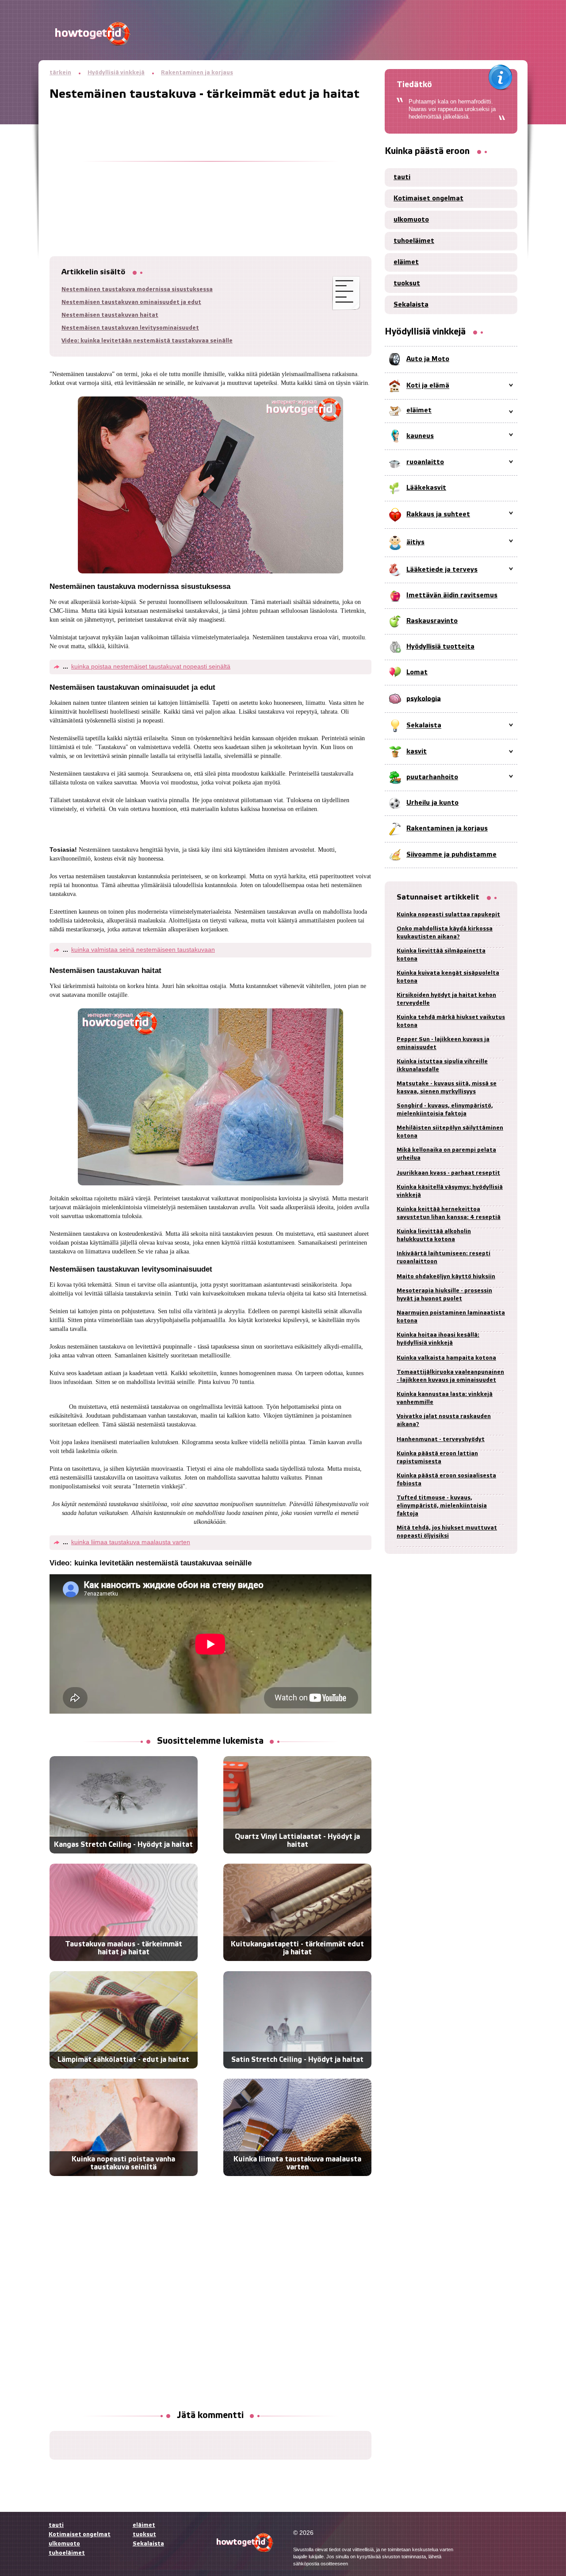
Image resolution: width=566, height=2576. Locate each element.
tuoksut (407, 284)
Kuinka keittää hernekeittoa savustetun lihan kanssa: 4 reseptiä (449, 1213)
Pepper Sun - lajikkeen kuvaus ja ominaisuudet (443, 1044)
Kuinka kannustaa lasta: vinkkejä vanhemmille (445, 1398)
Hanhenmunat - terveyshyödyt (441, 1440)
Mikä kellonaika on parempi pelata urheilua (446, 1154)
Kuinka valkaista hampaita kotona (446, 1358)
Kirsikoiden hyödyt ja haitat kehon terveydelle (446, 999)
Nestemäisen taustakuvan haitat (110, 315)
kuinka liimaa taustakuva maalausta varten (131, 1542)
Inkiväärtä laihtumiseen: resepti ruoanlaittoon (444, 1258)
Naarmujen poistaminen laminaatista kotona (451, 1317)
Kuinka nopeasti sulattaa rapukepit (448, 915)
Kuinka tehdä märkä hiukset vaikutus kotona (451, 1021)
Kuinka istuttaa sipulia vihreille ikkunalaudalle (442, 1066)
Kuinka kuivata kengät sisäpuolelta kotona (448, 977)
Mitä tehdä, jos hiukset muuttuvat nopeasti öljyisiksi (447, 1532)
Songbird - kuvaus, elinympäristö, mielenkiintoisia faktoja (445, 1110)
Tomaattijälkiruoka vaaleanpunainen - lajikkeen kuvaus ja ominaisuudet (450, 1376)
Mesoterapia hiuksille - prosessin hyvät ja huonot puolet (444, 1295)
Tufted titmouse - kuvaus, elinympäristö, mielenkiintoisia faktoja (442, 1506)
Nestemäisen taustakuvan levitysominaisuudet (130, 328)
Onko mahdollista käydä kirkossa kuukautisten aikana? (445, 933)
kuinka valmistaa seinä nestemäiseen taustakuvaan (143, 950)
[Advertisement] (210, 163)
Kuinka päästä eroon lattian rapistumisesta (437, 1458)
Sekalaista (411, 305)
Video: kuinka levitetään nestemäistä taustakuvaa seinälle (147, 341)
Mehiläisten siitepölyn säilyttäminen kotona (450, 1132)
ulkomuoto (411, 220)
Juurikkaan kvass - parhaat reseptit (448, 1173)
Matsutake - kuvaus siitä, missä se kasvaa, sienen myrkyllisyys (447, 1088)
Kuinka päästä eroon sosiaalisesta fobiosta (446, 1480)
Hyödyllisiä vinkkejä (116, 73)
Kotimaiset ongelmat (428, 199)
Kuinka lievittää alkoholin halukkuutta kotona (434, 1236)
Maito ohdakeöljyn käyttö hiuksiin (446, 1277)
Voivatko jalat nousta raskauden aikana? (444, 1421)
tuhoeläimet (414, 241)
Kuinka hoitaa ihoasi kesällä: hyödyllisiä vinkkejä (438, 1339)
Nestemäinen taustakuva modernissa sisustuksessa (137, 290)
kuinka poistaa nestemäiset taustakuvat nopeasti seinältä (151, 666)
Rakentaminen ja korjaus (197, 73)
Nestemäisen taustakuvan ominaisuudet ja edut (131, 302)
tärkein (60, 73)
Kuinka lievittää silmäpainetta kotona (441, 955)
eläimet (406, 262)
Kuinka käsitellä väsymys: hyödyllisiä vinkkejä (450, 1191)
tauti (402, 177)
